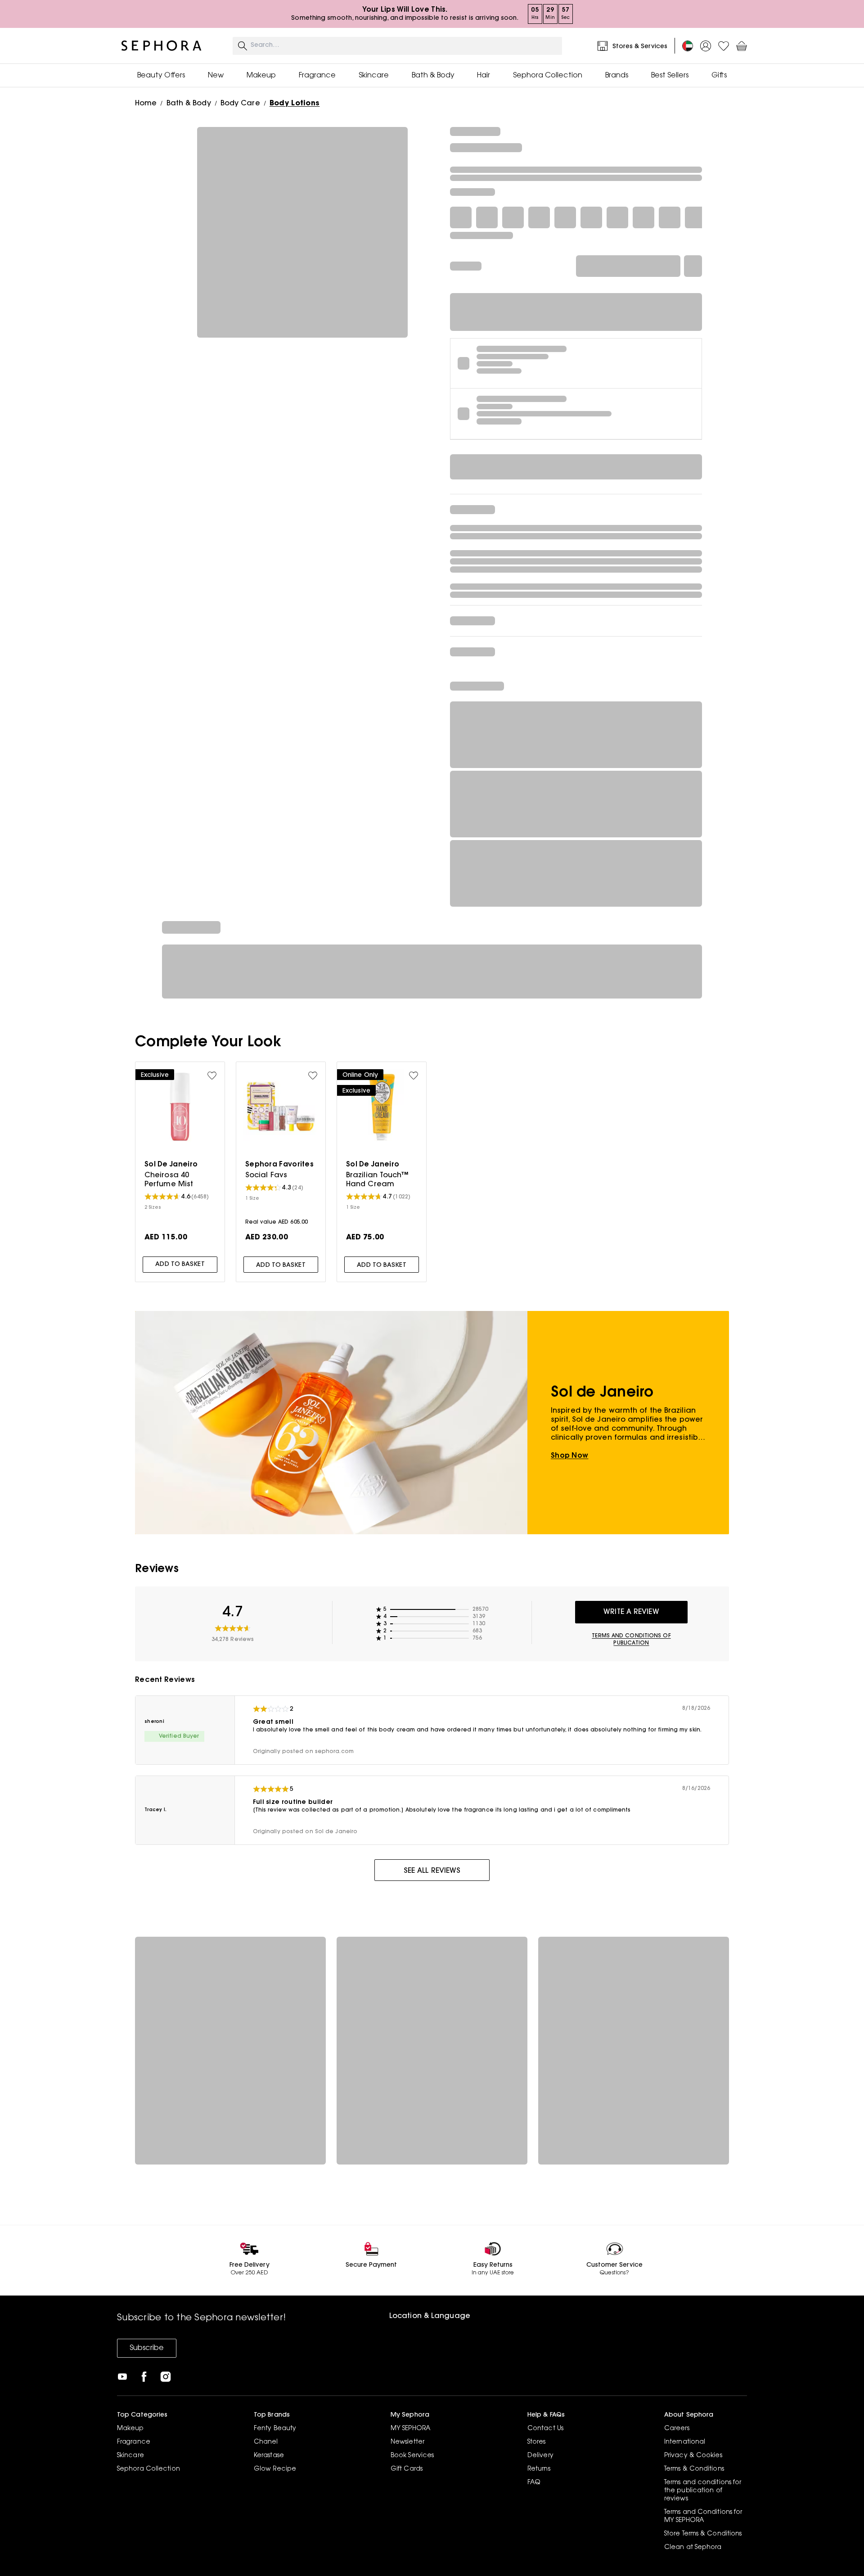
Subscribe (147, 2348)
